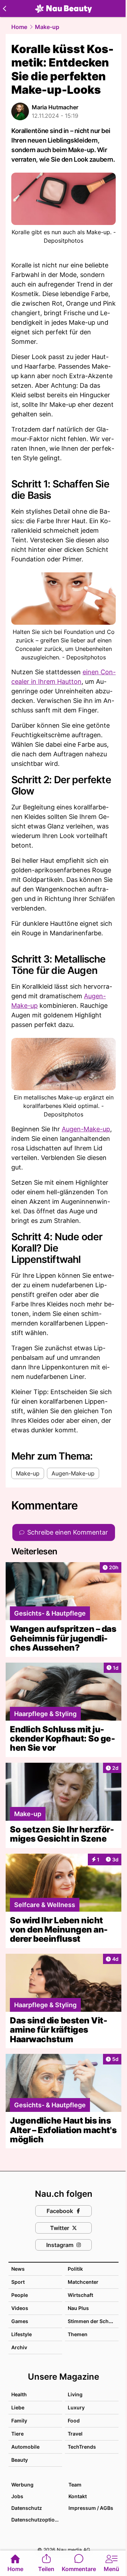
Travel (75, 2434)
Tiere (17, 2434)
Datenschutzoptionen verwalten (36, 2520)
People (20, 2295)
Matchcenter (83, 2282)
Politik (75, 2269)
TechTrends (82, 2447)
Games (20, 2321)
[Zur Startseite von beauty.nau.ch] (64, 8)
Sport (18, 2282)
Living (75, 2394)
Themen (78, 2334)
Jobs (17, 2496)
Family (19, 2421)
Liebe (18, 2407)
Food (74, 2421)
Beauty (20, 2460)
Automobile (25, 2447)
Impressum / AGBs (91, 2508)
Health (19, 2394)
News (18, 2269)
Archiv (19, 2347)
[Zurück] (4, 8)
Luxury (76, 2407)
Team (75, 2485)
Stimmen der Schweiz (94, 2321)
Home (19, 27)
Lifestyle (22, 2334)
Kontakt (78, 2496)
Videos (20, 2308)
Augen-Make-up (86, 1129)
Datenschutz (27, 2508)
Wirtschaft (80, 2295)
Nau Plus (78, 2308)
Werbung (22, 2485)
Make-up (47, 27)
